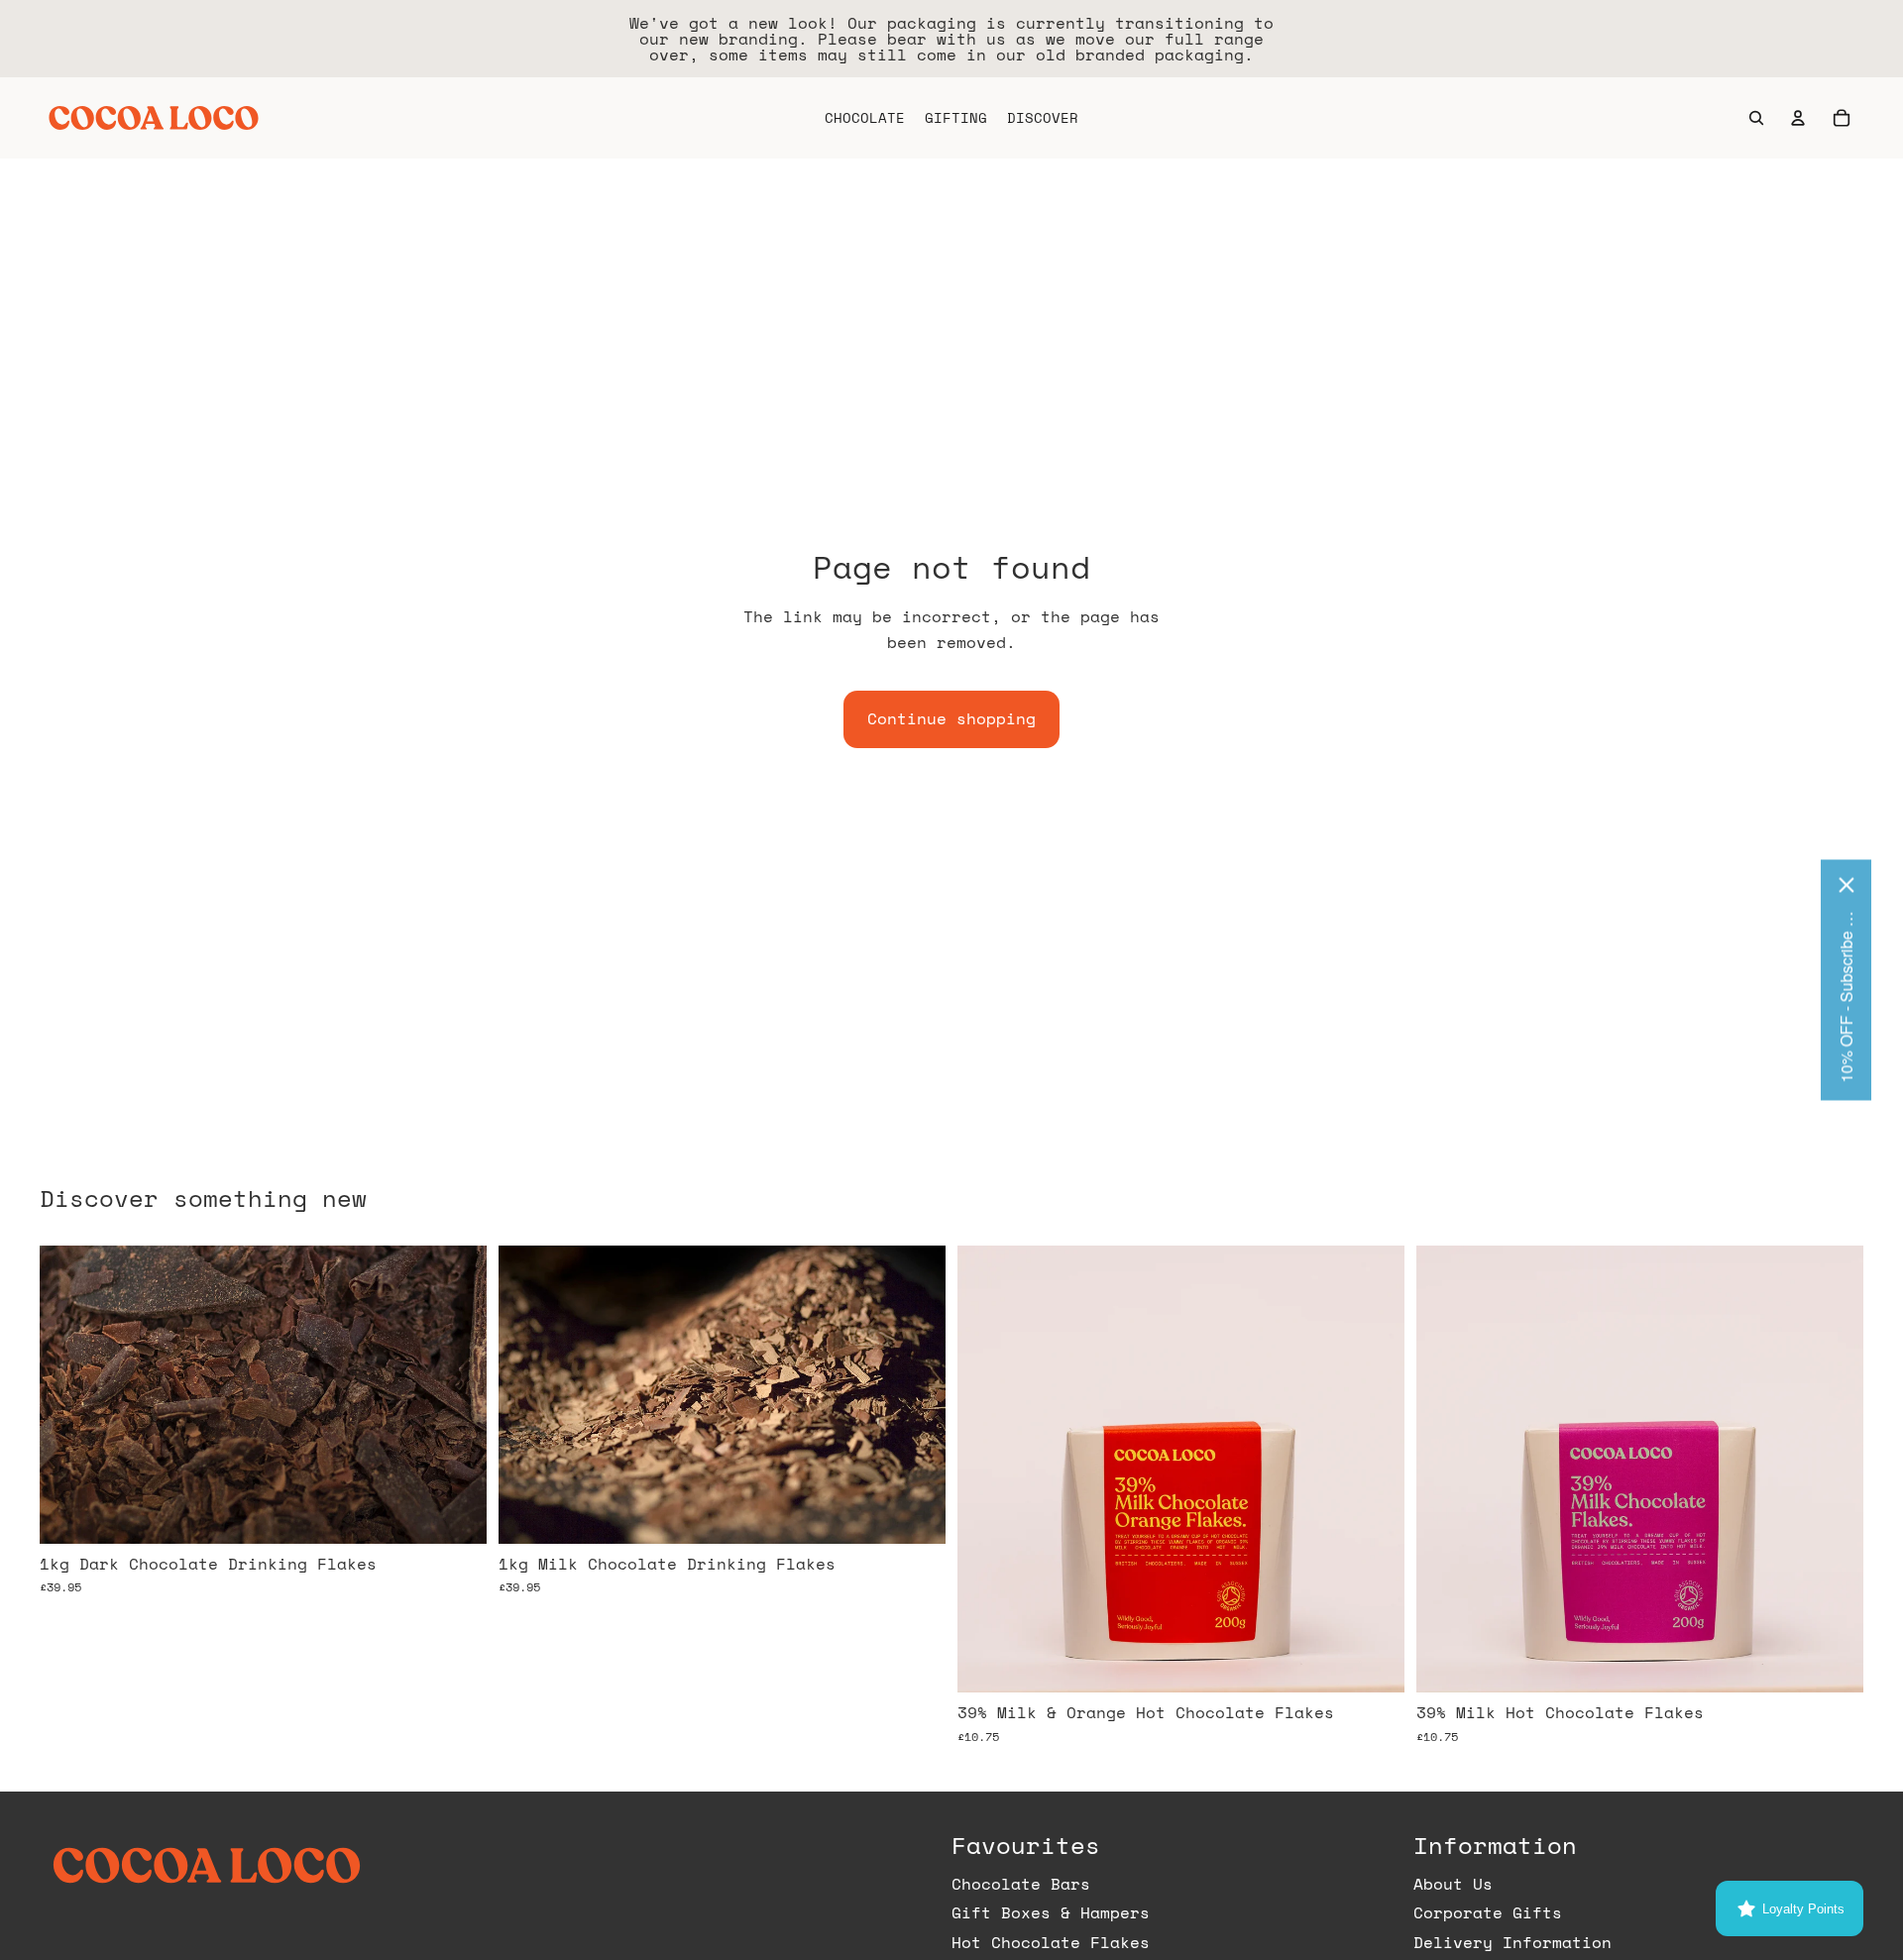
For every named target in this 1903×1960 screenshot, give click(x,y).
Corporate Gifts (1488, 1912)
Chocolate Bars (1021, 1884)
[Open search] (1756, 118)
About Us (1453, 1884)
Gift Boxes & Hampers (1051, 1912)
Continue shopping (951, 718)
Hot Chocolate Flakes (1051, 1942)
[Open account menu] (1798, 118)
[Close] (1847, 885)
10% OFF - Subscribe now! (1846, 995)
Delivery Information (1512, 1942)
